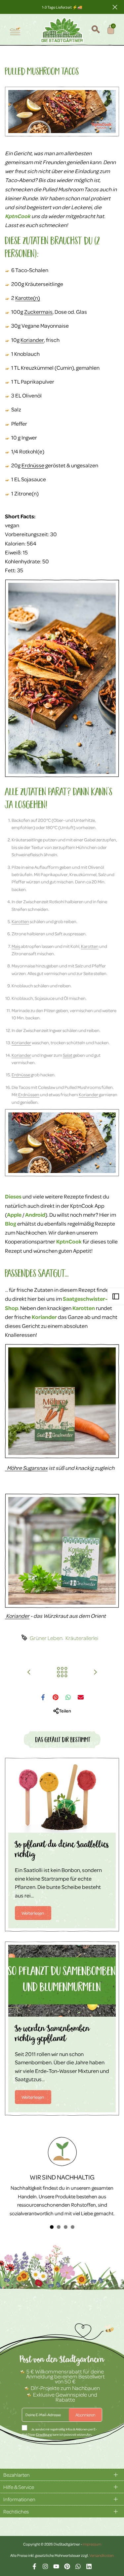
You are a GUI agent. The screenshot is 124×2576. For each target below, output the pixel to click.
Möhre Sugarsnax (26, 1468)
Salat (68, 1055)
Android (35, 1215)
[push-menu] (15, 30)
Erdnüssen (29, 1094)
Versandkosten (102, 2555)
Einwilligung (44, 2434)
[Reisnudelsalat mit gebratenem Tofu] (29, 1672)
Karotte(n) (28, 298)
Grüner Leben (46, 1638)
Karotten (20, 921)
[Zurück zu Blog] (62, 1672)
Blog (11, 1223)
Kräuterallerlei (82, 1638)
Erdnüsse (33, 465)
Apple (14, 1215)
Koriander (32, 340)
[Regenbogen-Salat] (95, 1672)
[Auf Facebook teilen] (43, 1697)
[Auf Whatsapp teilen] (68, 1697)
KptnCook (18, 216)
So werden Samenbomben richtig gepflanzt (52, 2035)
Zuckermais (38, 312)
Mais (16, 946)
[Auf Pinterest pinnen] (56, 1697)
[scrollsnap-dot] (52, 2227)
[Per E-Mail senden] (81, 1697)
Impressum (92, 2544)
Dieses (13, 1196)
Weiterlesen (33, 1913)
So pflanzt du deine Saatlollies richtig (62, 1851)
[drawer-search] (96, 30)
